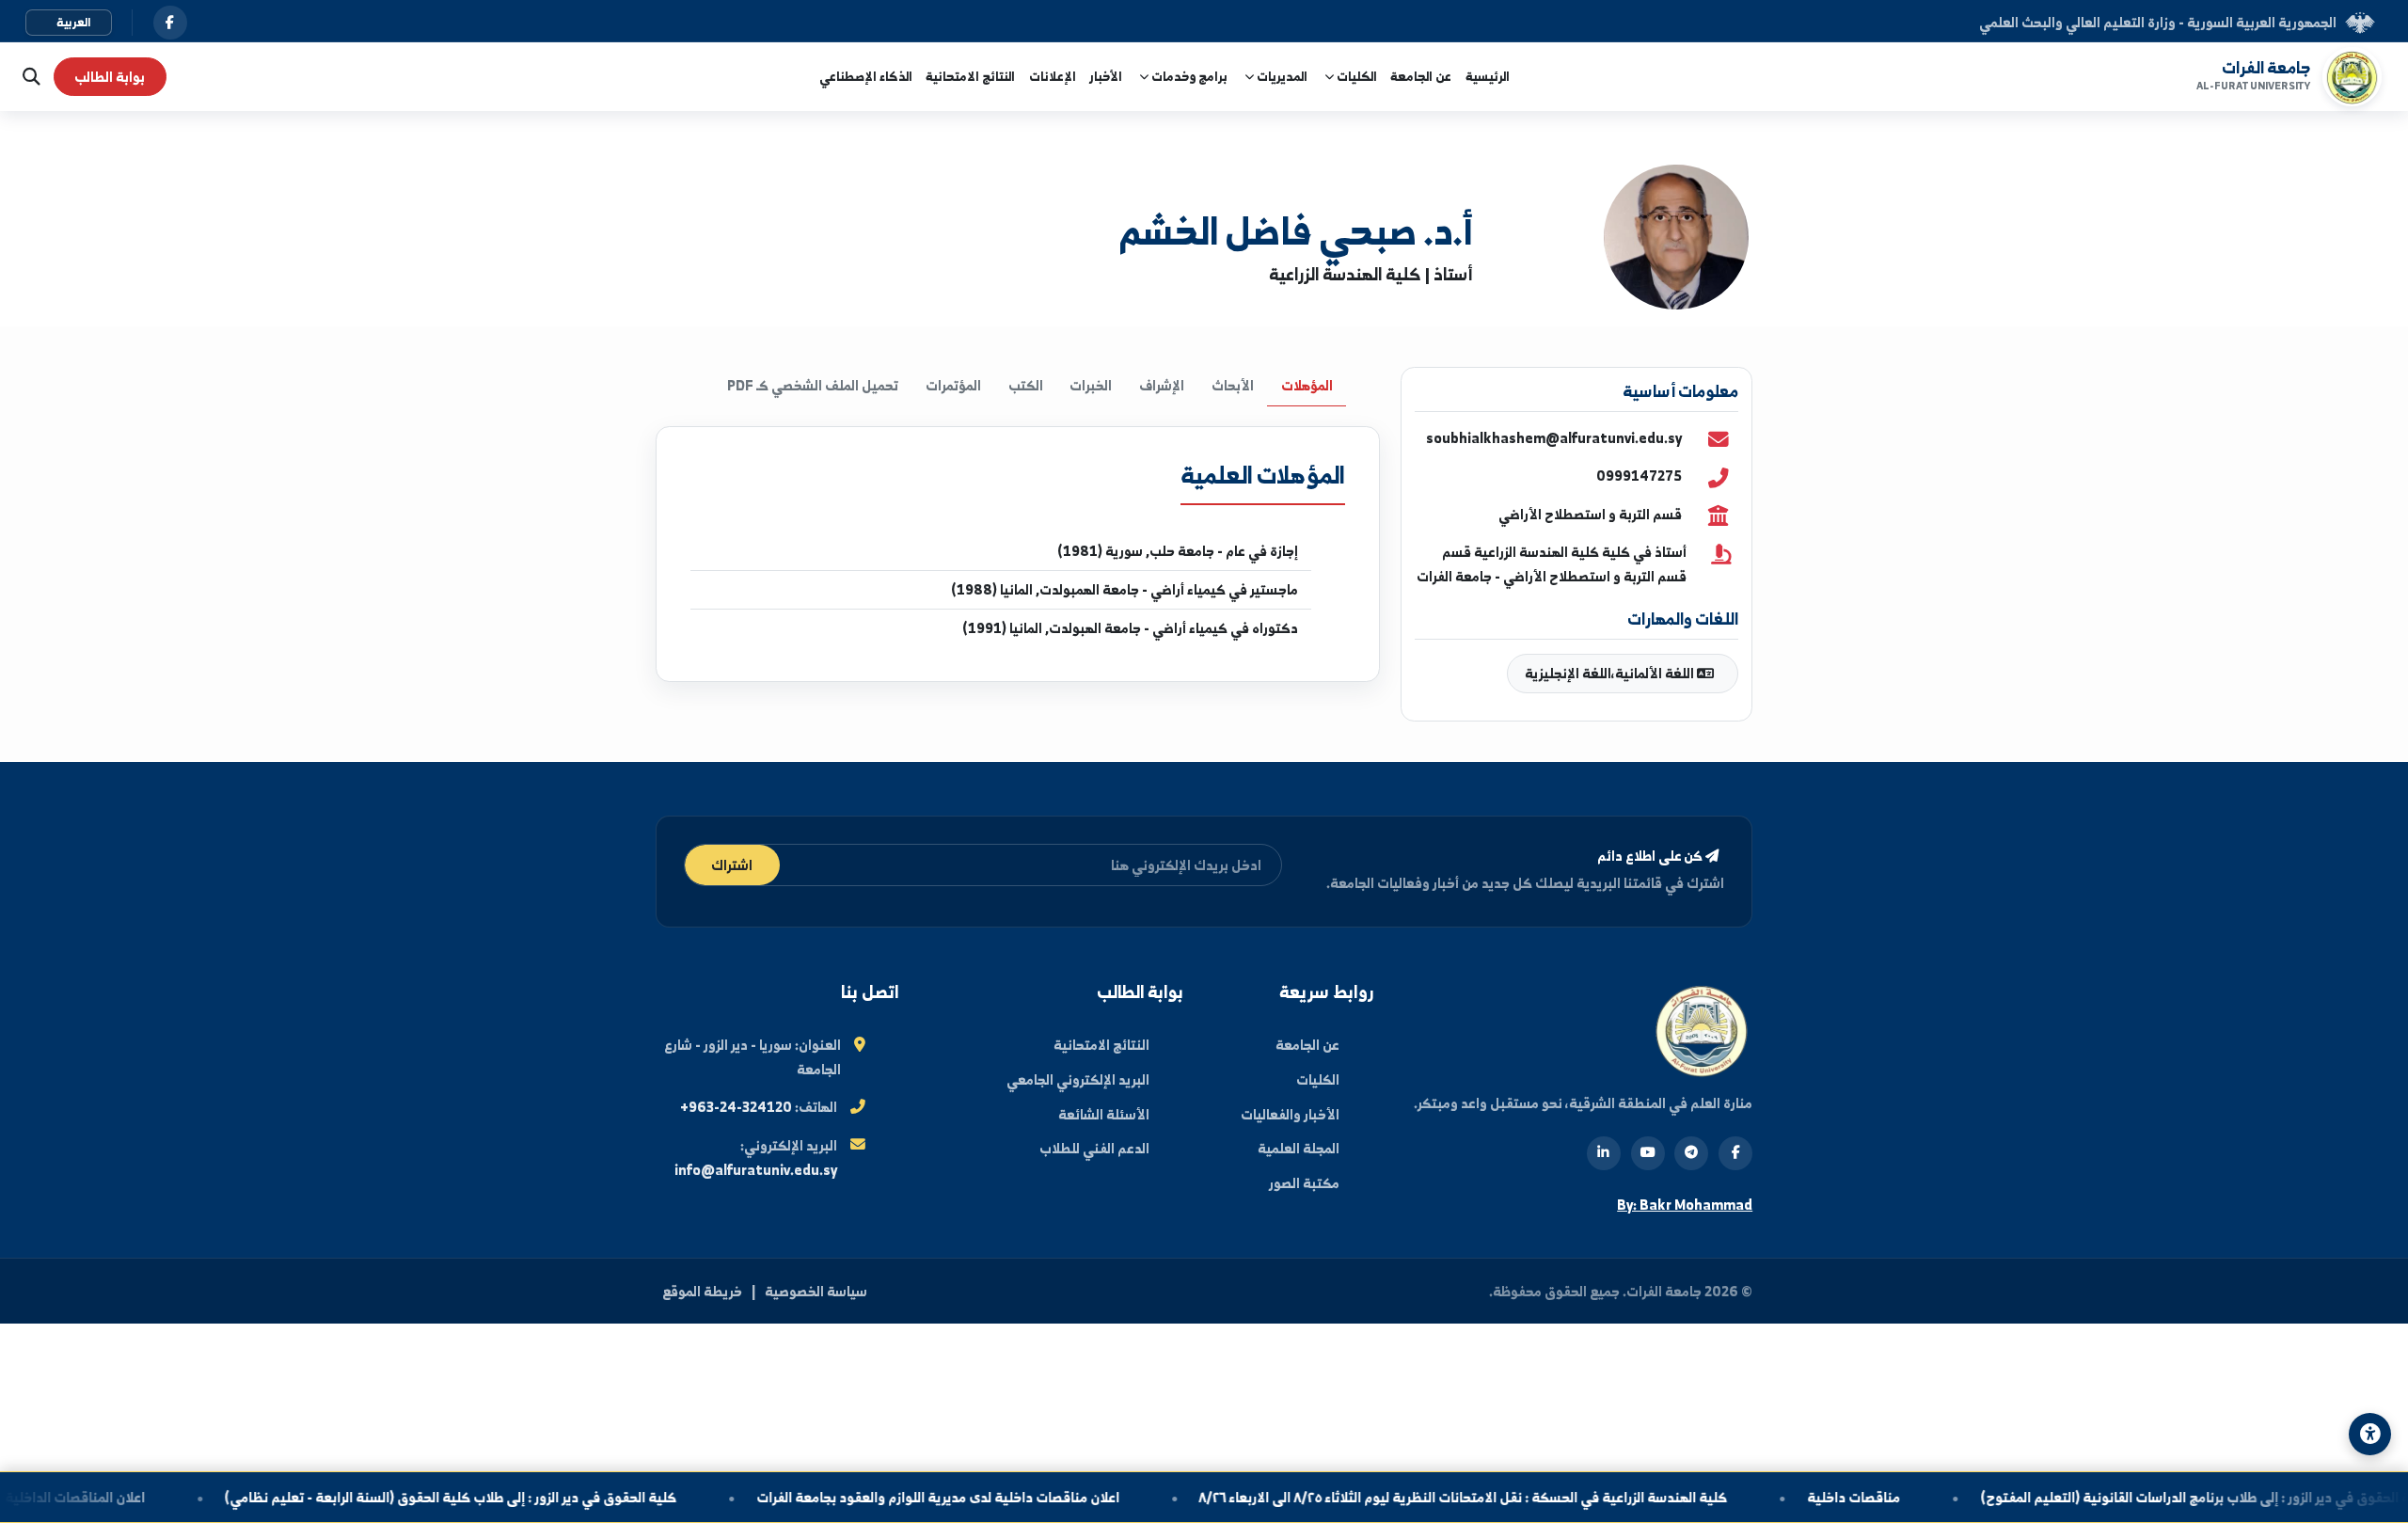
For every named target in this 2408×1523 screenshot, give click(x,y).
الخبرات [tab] (1091, 385)
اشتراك (732, 865)
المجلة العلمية (1299, 1148)
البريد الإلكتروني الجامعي (1078, 1079)
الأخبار (1106, 76)
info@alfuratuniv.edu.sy (756, 1170)
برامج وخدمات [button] (1188, 76)
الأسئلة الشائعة (1104, 1114)
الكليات (1318, 1079)
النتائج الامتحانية (970, 76)
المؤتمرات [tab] (953, 385)
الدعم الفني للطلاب (1094, 1148)
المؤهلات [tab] (1307, 385)
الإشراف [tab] (1162, 385)
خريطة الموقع (702, 1291)
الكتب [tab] (1026, 385)
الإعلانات (1053, 76)
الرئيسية (1488, 76)
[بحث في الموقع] (27, 77)
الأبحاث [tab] (1233, 385)
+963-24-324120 (736, 1107)
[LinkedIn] (1604, 1153)
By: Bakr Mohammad (1685, 1205)
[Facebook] (1735, 1153)
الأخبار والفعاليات (1290, 1114)
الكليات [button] (1355, 76)
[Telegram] (1691, 1153)
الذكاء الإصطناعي (866, 76)
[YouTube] (1648, 1153)
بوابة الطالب (110, 77)
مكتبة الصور (1304, 1183)
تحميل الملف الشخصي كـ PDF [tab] (813, 385)
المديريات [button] (1281, 76)
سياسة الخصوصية (816, 1291)
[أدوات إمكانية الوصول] (2370, 1434)
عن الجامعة (1421, 76)
